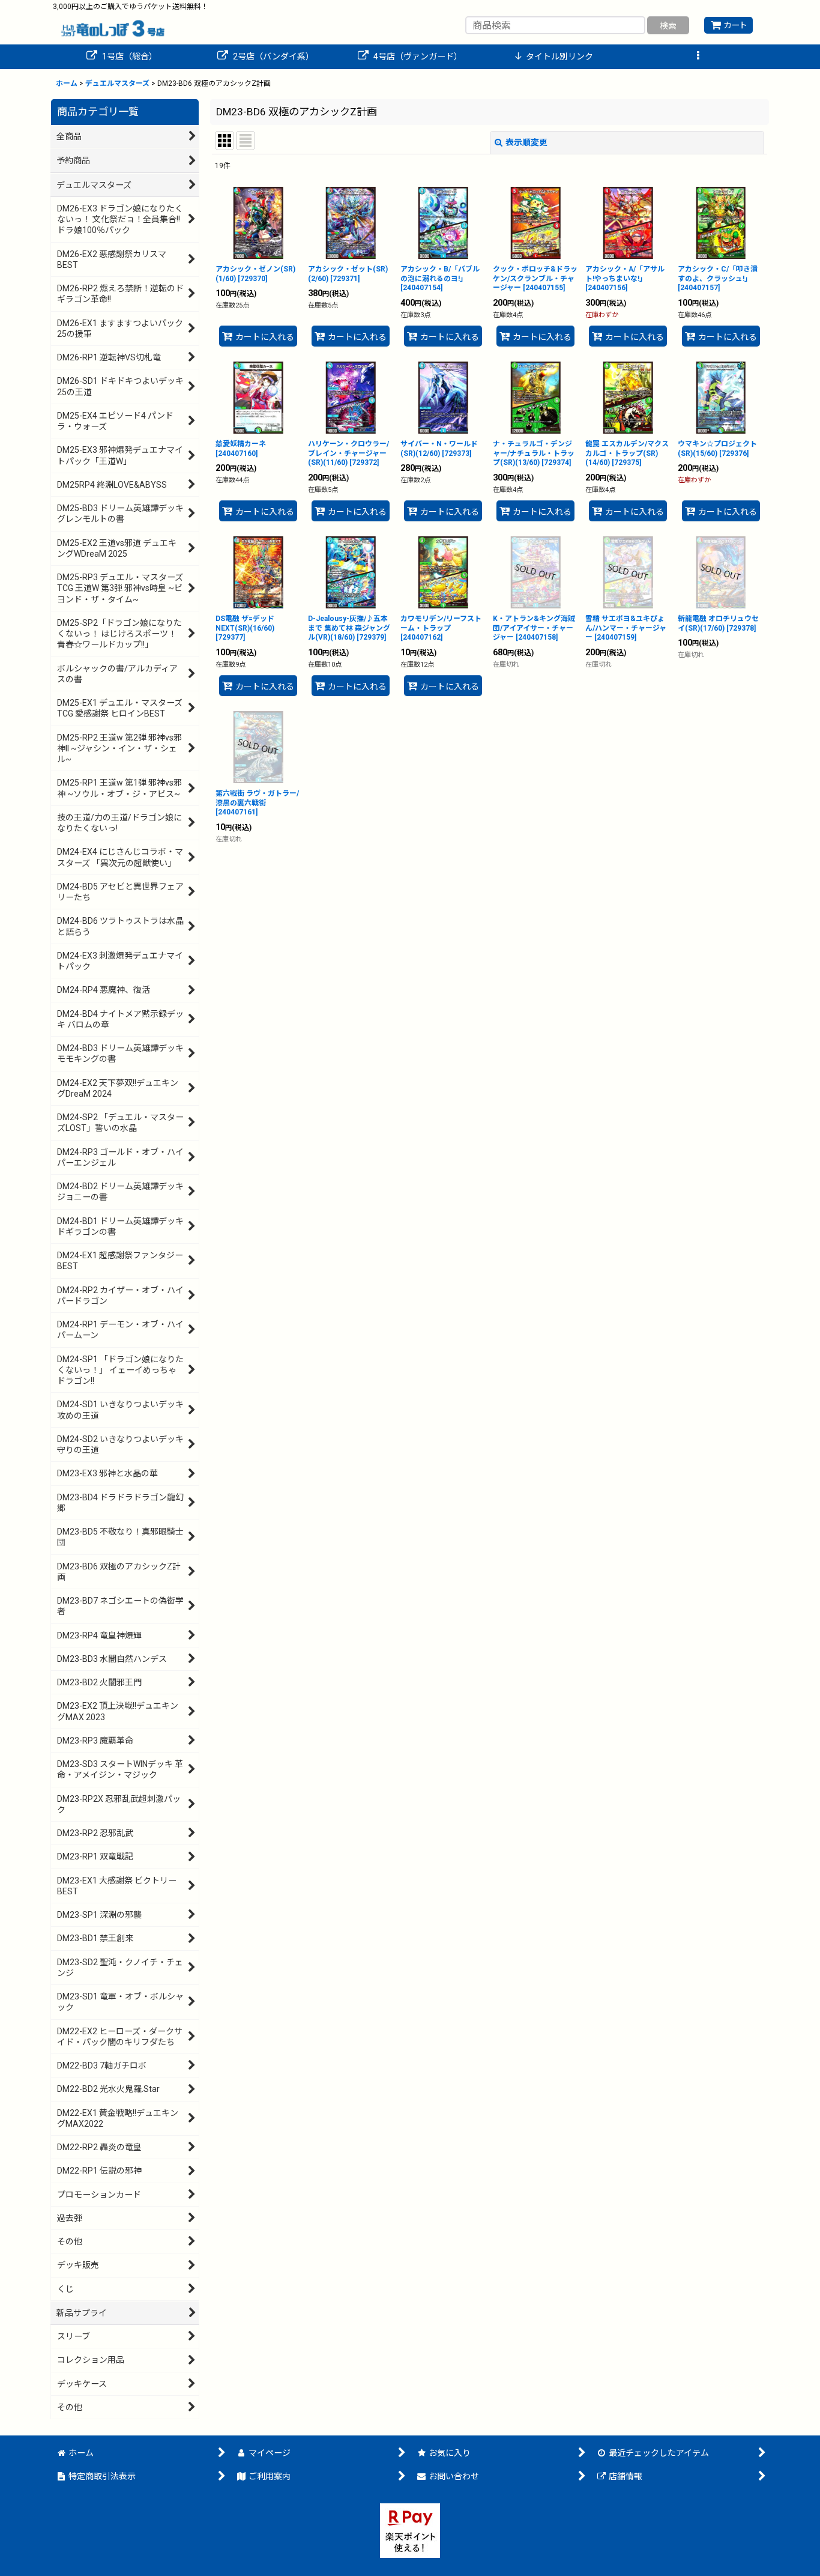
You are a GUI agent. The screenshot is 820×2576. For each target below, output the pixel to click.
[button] (698, 57)
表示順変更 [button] (526, 142)
